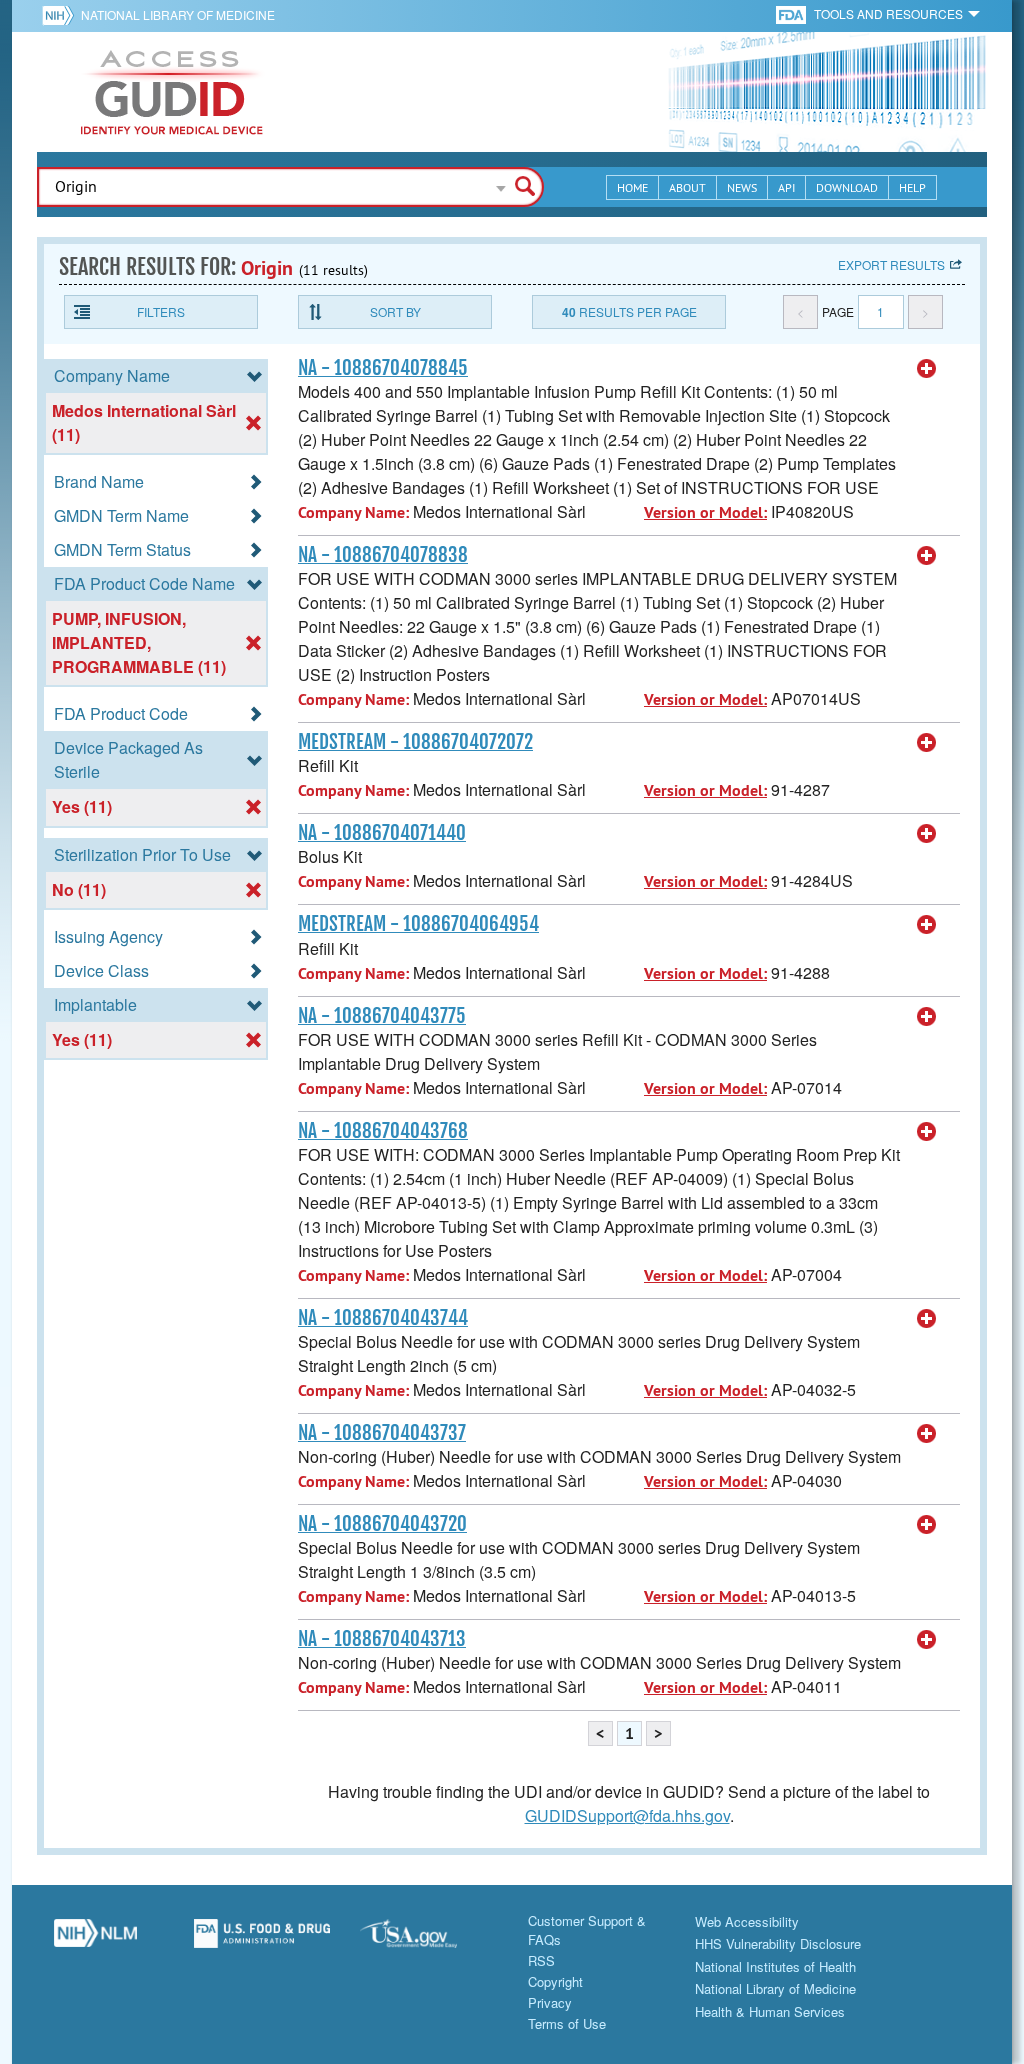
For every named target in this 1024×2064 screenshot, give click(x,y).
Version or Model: (705, 512)
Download (847, 187)
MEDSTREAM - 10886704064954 (418, 924)
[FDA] (792, 13)
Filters (161, 311)
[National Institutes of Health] (61, 15)
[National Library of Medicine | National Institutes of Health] (95, 1941)
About (687, 187)
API (786, 187)
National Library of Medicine (178, 14)
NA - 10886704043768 (383, 1131)
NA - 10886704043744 (383, 1318)
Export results (891, 264)
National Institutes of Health (775, 1966)
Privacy (550, 2002)
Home (632, 187)
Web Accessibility (747, 1921)
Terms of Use (567, 2023)
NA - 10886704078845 (383, 368)
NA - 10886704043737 (382, 1433)
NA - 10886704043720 (382, 1524)
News (742, 187)
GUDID (172, 92)
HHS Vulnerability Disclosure (778, 1943)
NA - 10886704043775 (382, 1016)
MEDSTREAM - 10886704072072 (415, 742)
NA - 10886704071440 (382, 833)
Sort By (395, 311)
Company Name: (353, 512)
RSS (541, 1960)
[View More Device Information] (927, 369)
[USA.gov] (428, 1941)
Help (912, 187)
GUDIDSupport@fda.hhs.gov (627, 1815)
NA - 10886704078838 (383, 555)
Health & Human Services (770, 2011)
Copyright (555, 1981)
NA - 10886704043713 (382, 1639)
